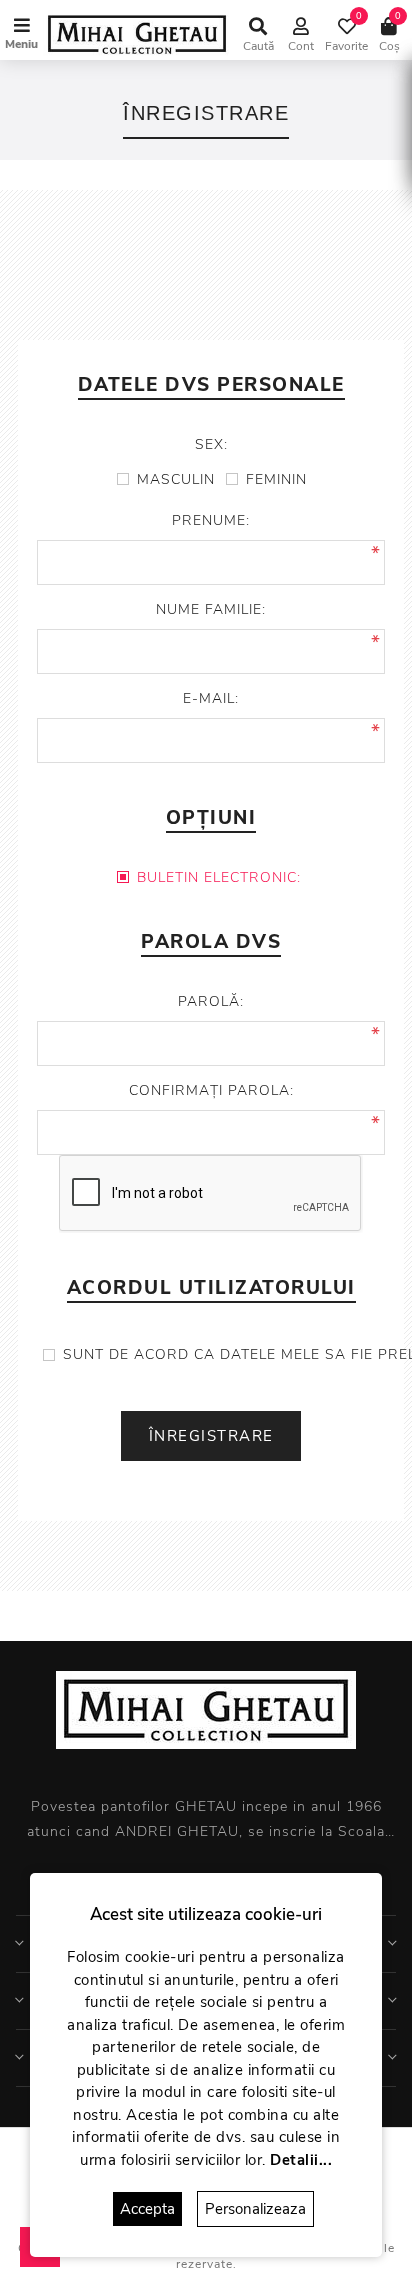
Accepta (147, 2209)
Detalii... (301, 2160)
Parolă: (211, 1001)
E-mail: (211, 698)
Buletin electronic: (219, 877)
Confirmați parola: (211, 1090)
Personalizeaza (255, 2209)
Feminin (276, 479)
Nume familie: (211, 609)
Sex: (211, 444)
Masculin (176, 479)
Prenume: (211, 520)
